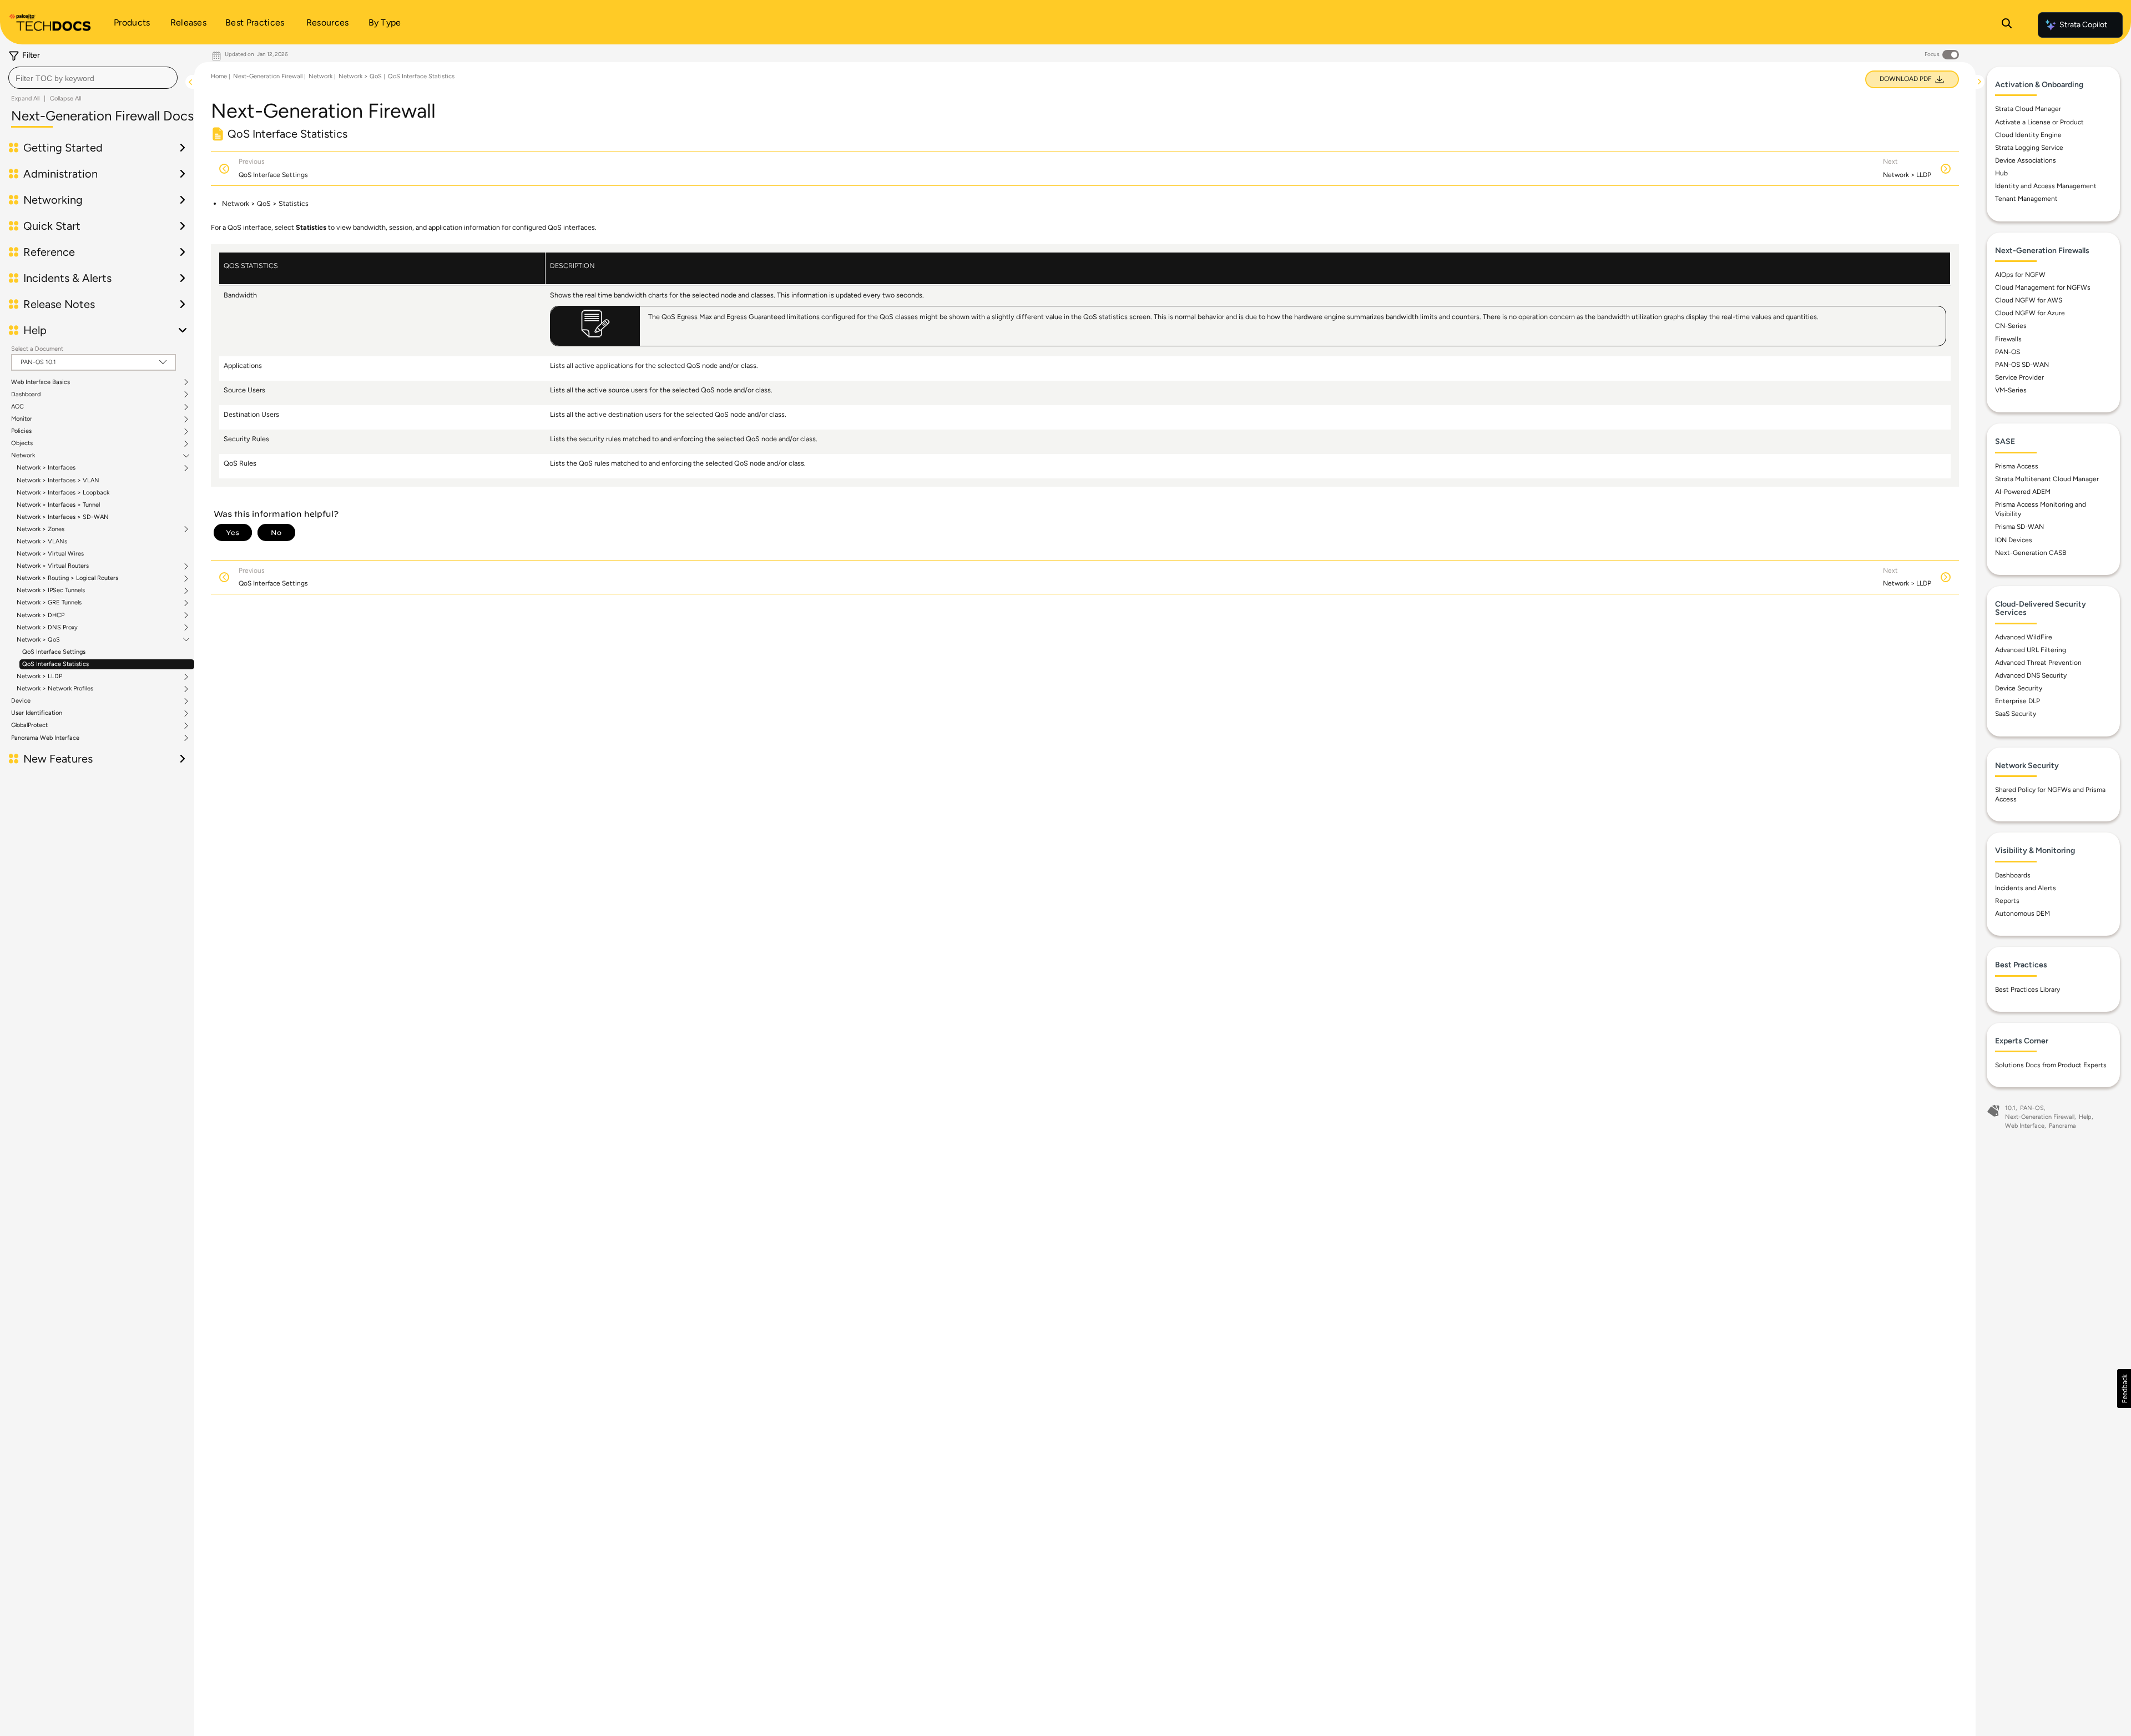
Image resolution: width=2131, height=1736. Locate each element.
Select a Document (37, 349)
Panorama (2062, 1126)
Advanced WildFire (2024, 637)
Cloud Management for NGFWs (2043, 287)
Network (23, 456)
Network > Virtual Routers (53, 566)
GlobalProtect (29, 725)
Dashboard (26, 395)
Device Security (2019, 688)
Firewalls (2008, 339)
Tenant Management (2026, 199)
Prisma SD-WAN (2019, 527)
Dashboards (2013, 875)
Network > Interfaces (46, 468)
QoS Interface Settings (54, 652)
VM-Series (2011, 390)
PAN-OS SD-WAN (2022, 365)
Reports (2007, 901)
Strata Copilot (2083, 25)
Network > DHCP (41, 615)
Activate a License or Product (2039, 122)
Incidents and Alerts (2026, 888)
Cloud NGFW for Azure (2030, 313)
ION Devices (2014, 540)
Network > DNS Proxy (47, 628)
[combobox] (93, 78)
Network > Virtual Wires (50, 554)
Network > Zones (41, 529)
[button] (2124, 1389)
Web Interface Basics (41, 382)
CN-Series (2011, 326)
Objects (22, 443)
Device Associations (2026, 160)
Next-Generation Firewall (268, 76)
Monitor (22, 419)
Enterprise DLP (2018, 701)
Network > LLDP (39, 677)
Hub (2001, 173)
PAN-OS (2008, 352)
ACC (17, 407)
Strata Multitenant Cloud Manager (2047, 479)
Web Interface (2025, 1126)
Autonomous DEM (2023, 914)
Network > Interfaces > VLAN (58, 480)
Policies (21, 431)
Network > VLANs (42, 541)
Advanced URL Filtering (2031, 650)
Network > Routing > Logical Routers (67, 578)
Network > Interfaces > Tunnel (58, 505)
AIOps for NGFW (2020, 275)
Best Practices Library (2028, 990)
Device (21, 701)
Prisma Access (2017, 466)
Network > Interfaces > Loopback (63, 493)
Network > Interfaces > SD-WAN (63, 517)
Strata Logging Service (2029, 148)
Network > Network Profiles (55, 689)
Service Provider (2019, 377)
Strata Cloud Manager (2028, 109)
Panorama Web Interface (45, 738)
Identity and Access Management (2046, 186)
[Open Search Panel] (2007, 25)
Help (2085, 1117)
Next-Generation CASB (2031, 553)
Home (219, 76)
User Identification (37, 713)
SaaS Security (2016, 714)
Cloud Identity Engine (2028, 135)
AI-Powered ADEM (2023, 492)
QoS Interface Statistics (55, 664)
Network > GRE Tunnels (49, 603)
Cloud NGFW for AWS (2029, 300)
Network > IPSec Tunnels (51, 591)
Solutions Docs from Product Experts (2051, 1065)
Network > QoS (38, 640)
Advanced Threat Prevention (2038, 663)
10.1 (2010, 1108)
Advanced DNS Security (2031, 675)
